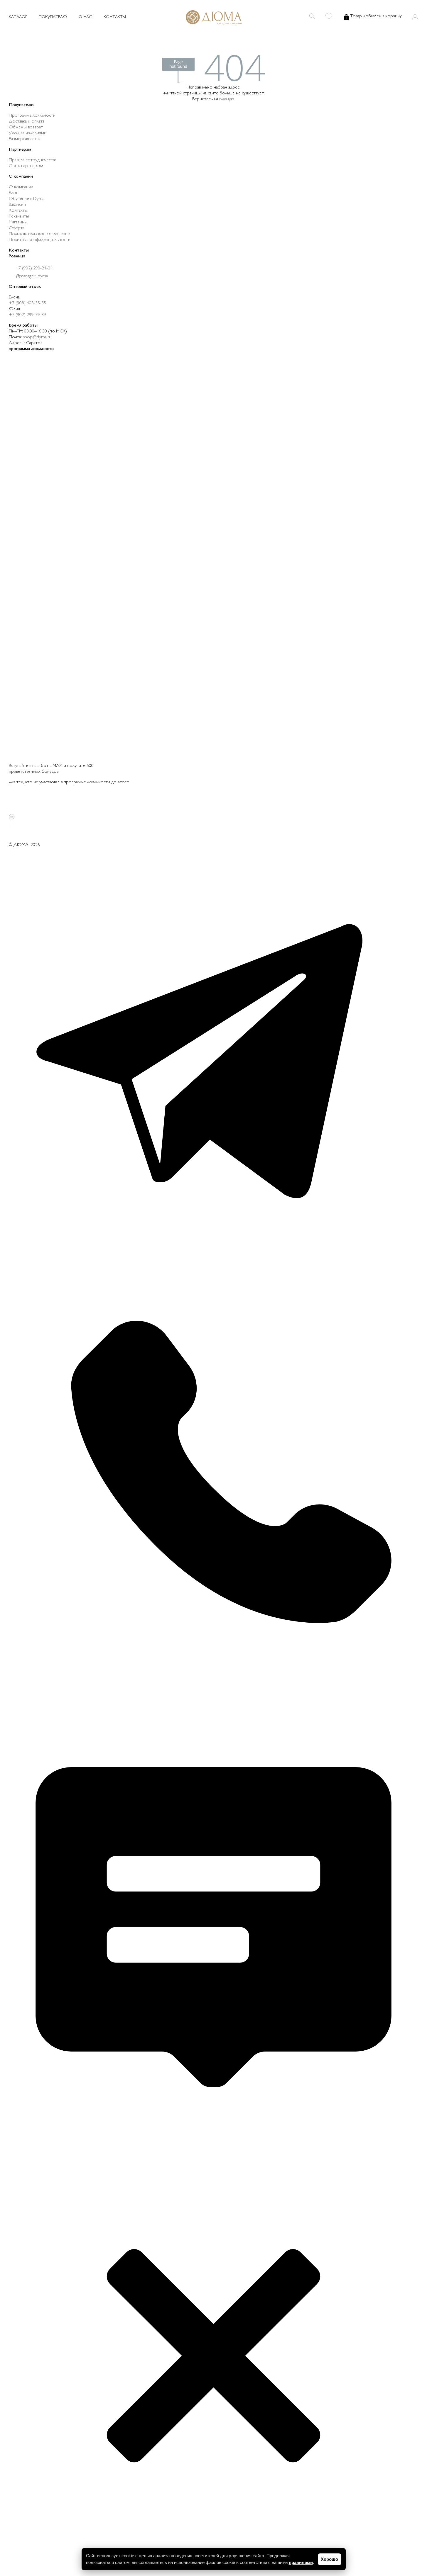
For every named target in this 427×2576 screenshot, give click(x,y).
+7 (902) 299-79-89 (27, 315)
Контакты (115, 17)
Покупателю (53, 17)
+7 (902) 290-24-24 (33, 268)
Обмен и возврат (26, 127)
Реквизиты (19, 216)
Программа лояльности (32, 116)
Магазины (18, 222)
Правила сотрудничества (33, 160)
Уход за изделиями (28, 133)
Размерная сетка (25, 139)
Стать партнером (26, 166)
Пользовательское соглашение (39, 234)
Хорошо (329, 2559)
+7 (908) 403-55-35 (27, 303)
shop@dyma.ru (37, 337)
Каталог (18, 17)
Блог (13, 193)
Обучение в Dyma (27, 199)
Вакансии (17, 205)
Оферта (17, 228)
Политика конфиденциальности (40, 240)
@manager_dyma (31, 276)
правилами (301, 2562)
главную (227, 99)
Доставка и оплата (27, 122)
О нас (85, 17)
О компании (21, 187)
